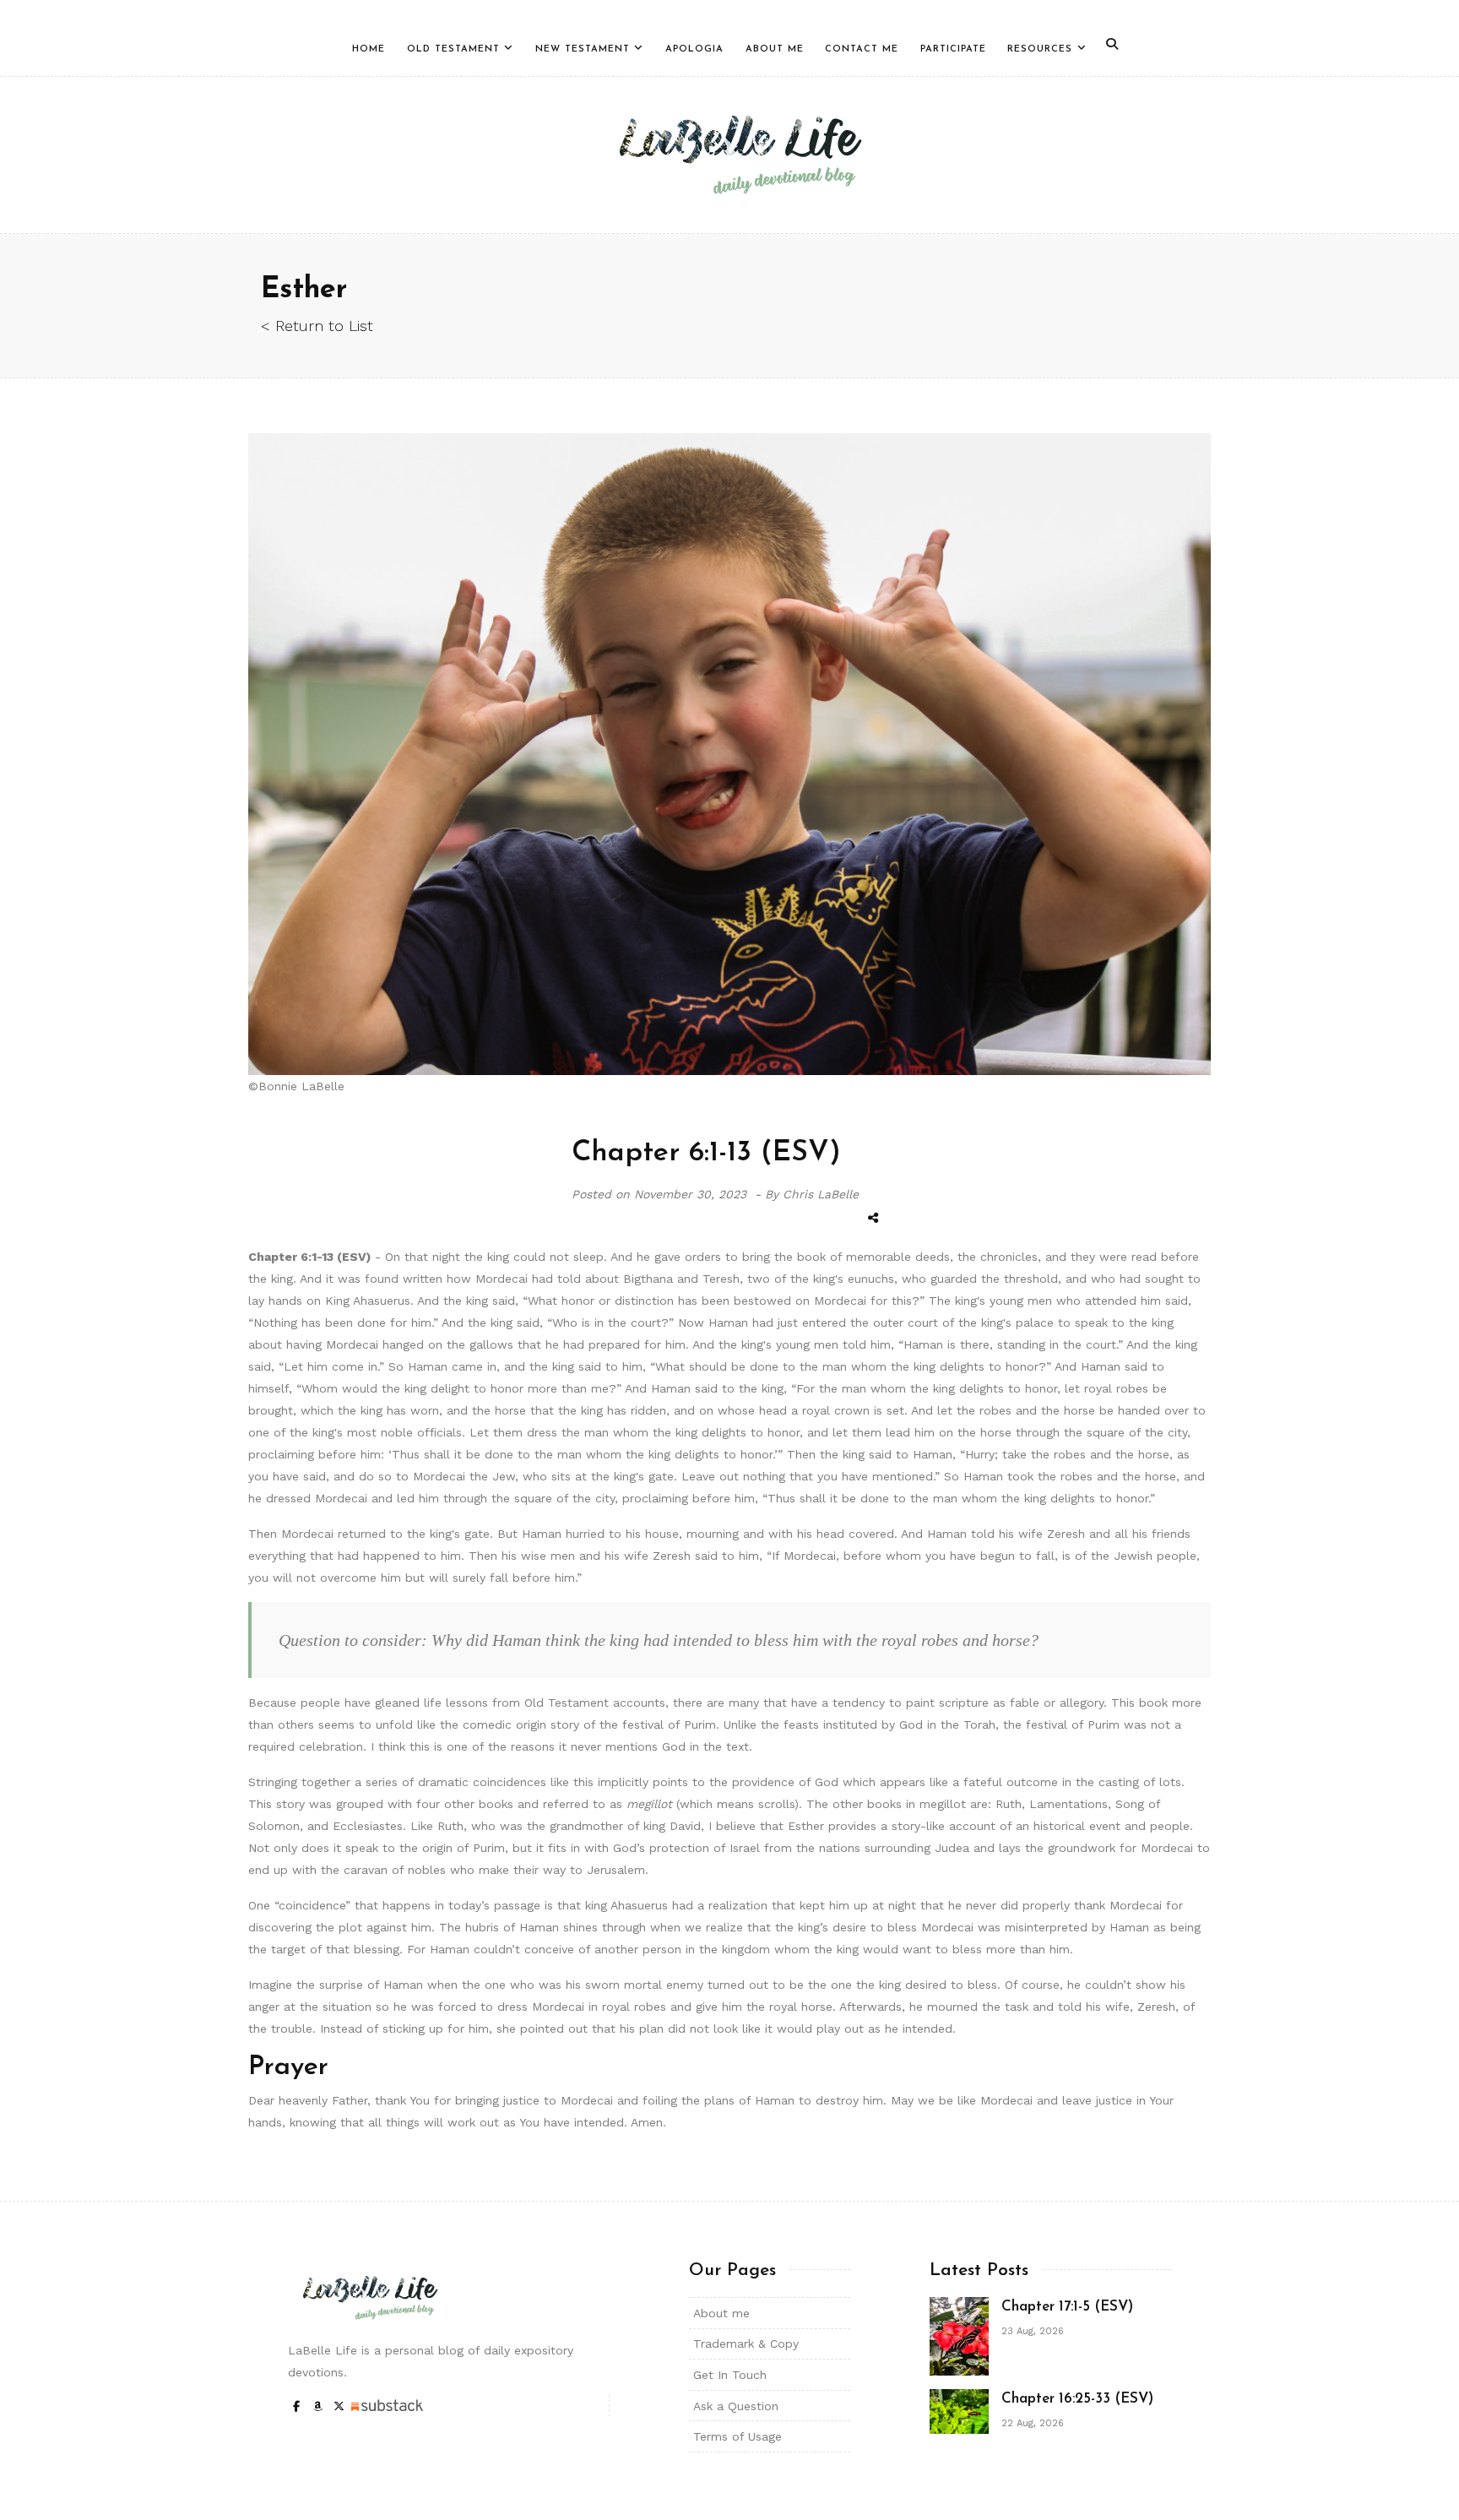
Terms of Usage (738, 2436)
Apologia (694, 49)
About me (721, 2313)
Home (369, 49)
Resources (1040, 49)
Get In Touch (730, 2375)
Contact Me (862, 49)
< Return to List (317, 326)
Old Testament (453, 49)
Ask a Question (736, 2406)
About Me (775, 49)
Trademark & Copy (746, 2343)
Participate (953, 49)
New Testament (583, 49)
